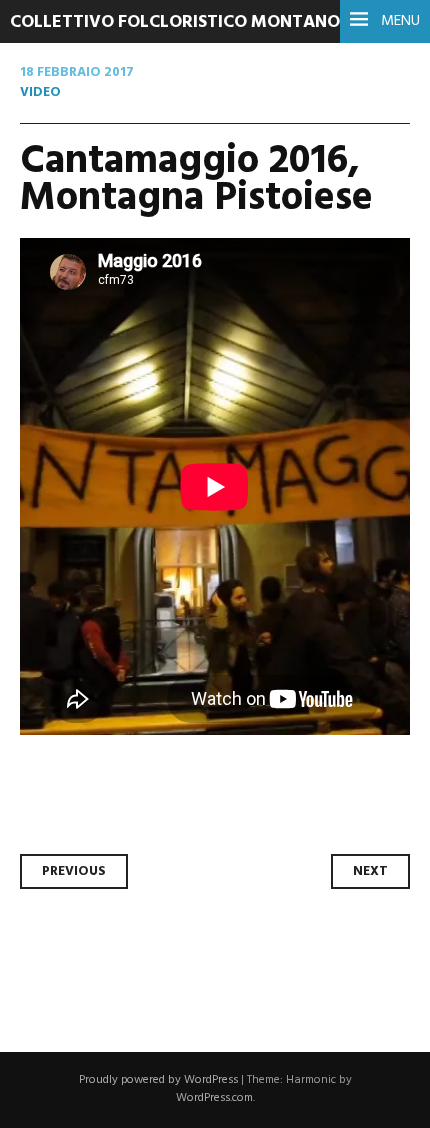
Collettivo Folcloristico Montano (175, 22)
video (40, 92)
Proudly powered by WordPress (158, 1080)
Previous (74, 871)
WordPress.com (214, 1098)
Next (370, 871)
